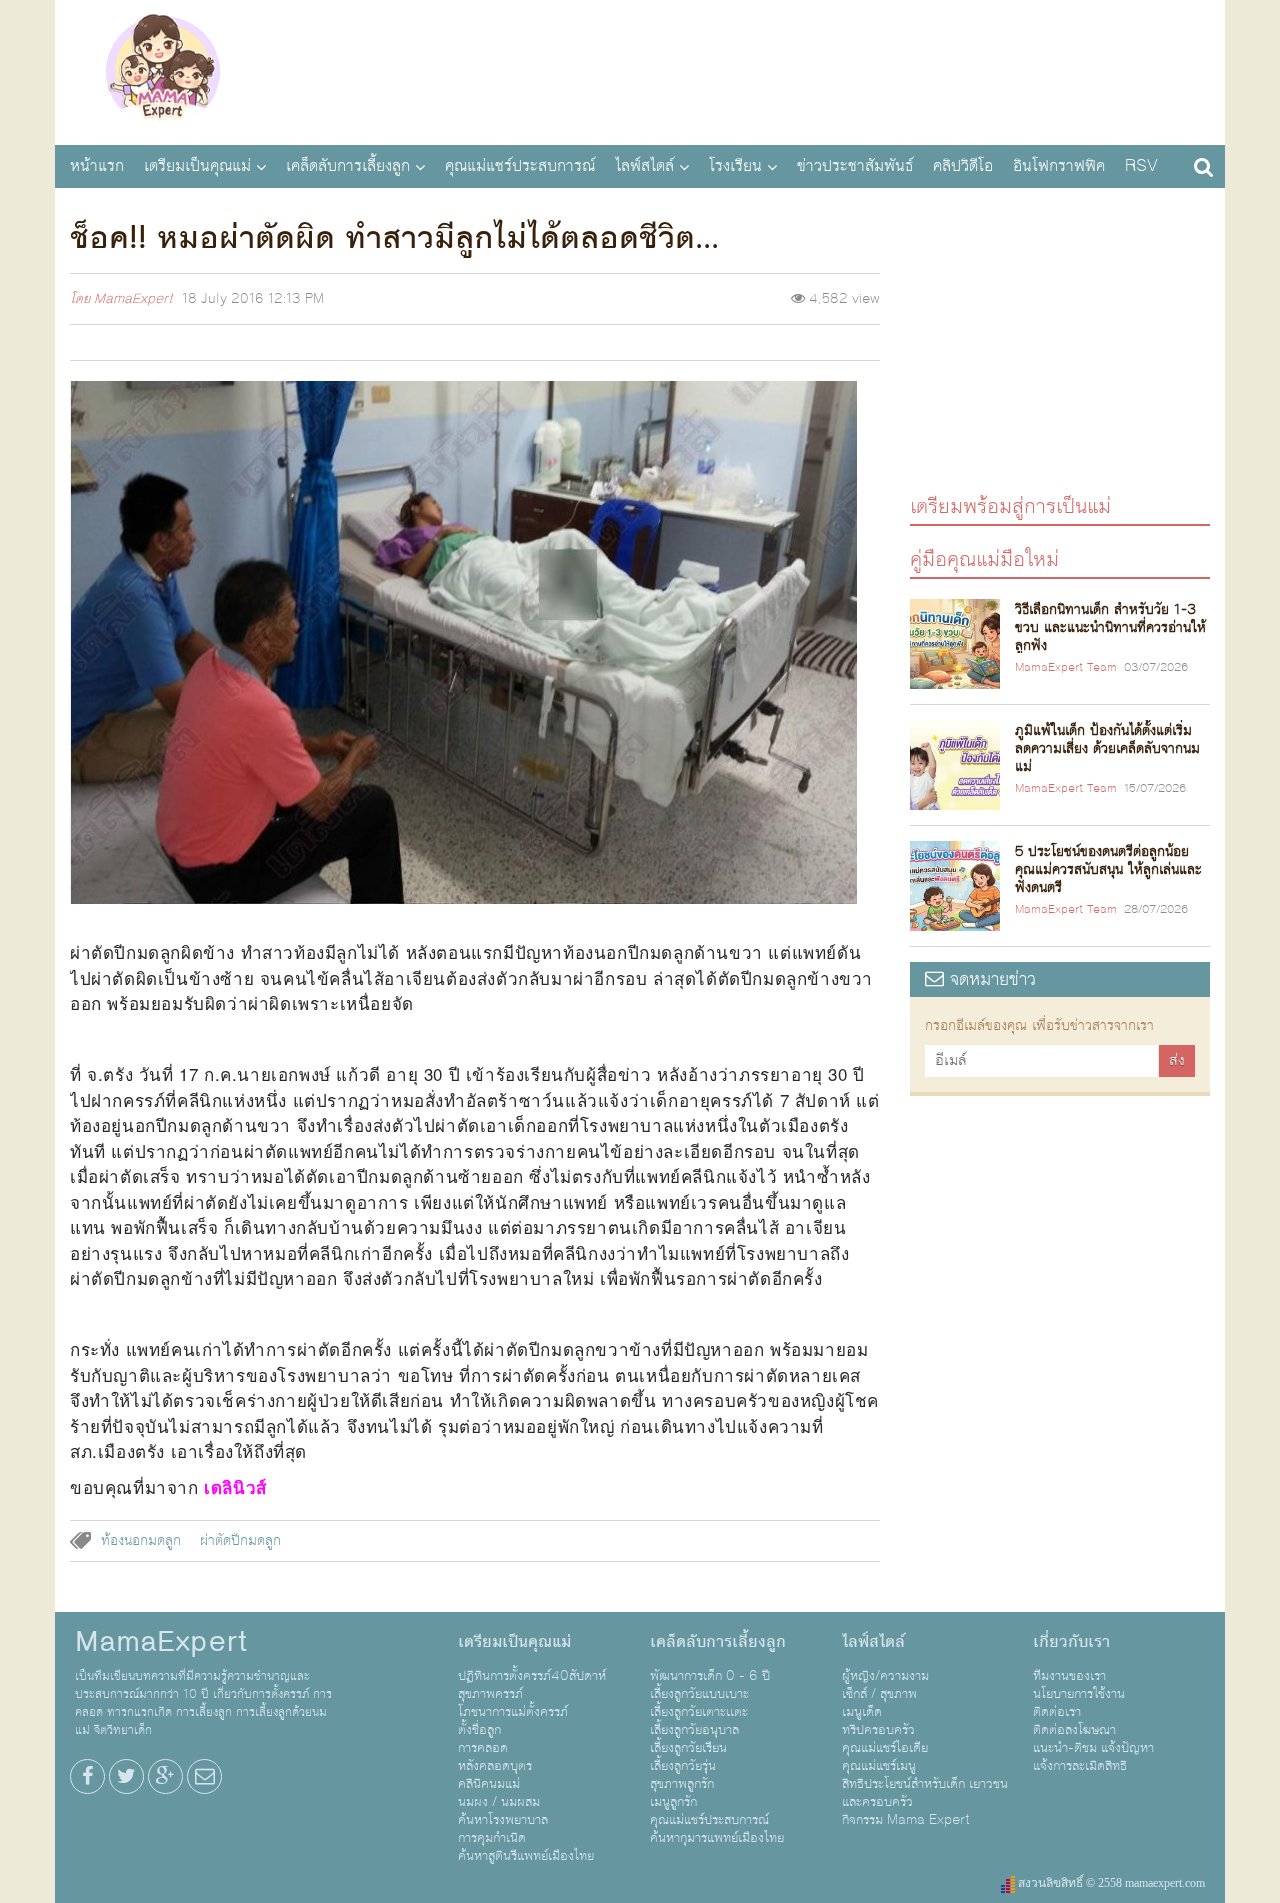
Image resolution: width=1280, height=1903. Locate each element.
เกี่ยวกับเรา (1071, 1642)
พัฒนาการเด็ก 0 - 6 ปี (710, 1676)
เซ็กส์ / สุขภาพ (879, 1694)
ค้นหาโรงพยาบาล (503, 1820)
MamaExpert (162, 70)
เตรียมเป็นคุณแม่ (197, 166)
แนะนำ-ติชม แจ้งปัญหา (1093, 1748)
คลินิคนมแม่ (489, 1784)
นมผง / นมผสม (499, 1802)
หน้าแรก (97, 166)
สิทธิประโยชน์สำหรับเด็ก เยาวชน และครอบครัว (925, 1793)
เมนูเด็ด (862, 1712)
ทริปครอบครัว (878, 1730)
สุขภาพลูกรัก (682, 1784)
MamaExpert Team (1066, 668)
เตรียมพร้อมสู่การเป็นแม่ (1010, 505)
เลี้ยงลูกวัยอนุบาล (694, 1730)
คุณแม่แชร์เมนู (879, 1766)
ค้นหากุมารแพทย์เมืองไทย (717, 1838)
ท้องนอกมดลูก (141, 1541)
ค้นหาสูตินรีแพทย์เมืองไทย (526, 1856)
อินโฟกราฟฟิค (1059, 166)
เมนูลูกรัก (673, 1802)
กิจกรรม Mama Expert (906, 1820)
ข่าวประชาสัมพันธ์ (855, 166)
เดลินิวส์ (235, 1487)
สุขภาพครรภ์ (490, 1694)
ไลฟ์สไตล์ (644, 166)
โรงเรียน (735, 166)
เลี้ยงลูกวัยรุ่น (683, 1766)
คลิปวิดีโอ (963, 166)
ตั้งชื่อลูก (479, 1730)
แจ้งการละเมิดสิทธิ (1080, 1766)
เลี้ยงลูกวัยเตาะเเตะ (699, 1712)
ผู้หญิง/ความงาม (885, 1676)
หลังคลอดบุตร (495, 1766)
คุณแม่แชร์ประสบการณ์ (520, 166)
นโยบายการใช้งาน (1079, 1694)
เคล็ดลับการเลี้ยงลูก (348, 166)
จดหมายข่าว (990, 979)
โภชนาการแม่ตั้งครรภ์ (513, 1712)
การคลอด (483, 1748)
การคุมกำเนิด (492, 1838)
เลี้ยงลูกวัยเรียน (688, 1748)
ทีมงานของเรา (1069, 1676)
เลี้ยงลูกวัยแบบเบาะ (699, 1694)
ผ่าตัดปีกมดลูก (240, 1541)
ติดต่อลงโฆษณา (1074, 1730)
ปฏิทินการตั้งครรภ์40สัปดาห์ (532, 1676)
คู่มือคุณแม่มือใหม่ (984, 558)
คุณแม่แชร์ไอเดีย (885, 1748)
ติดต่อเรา (1057, 1712)
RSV (1141, 166)
